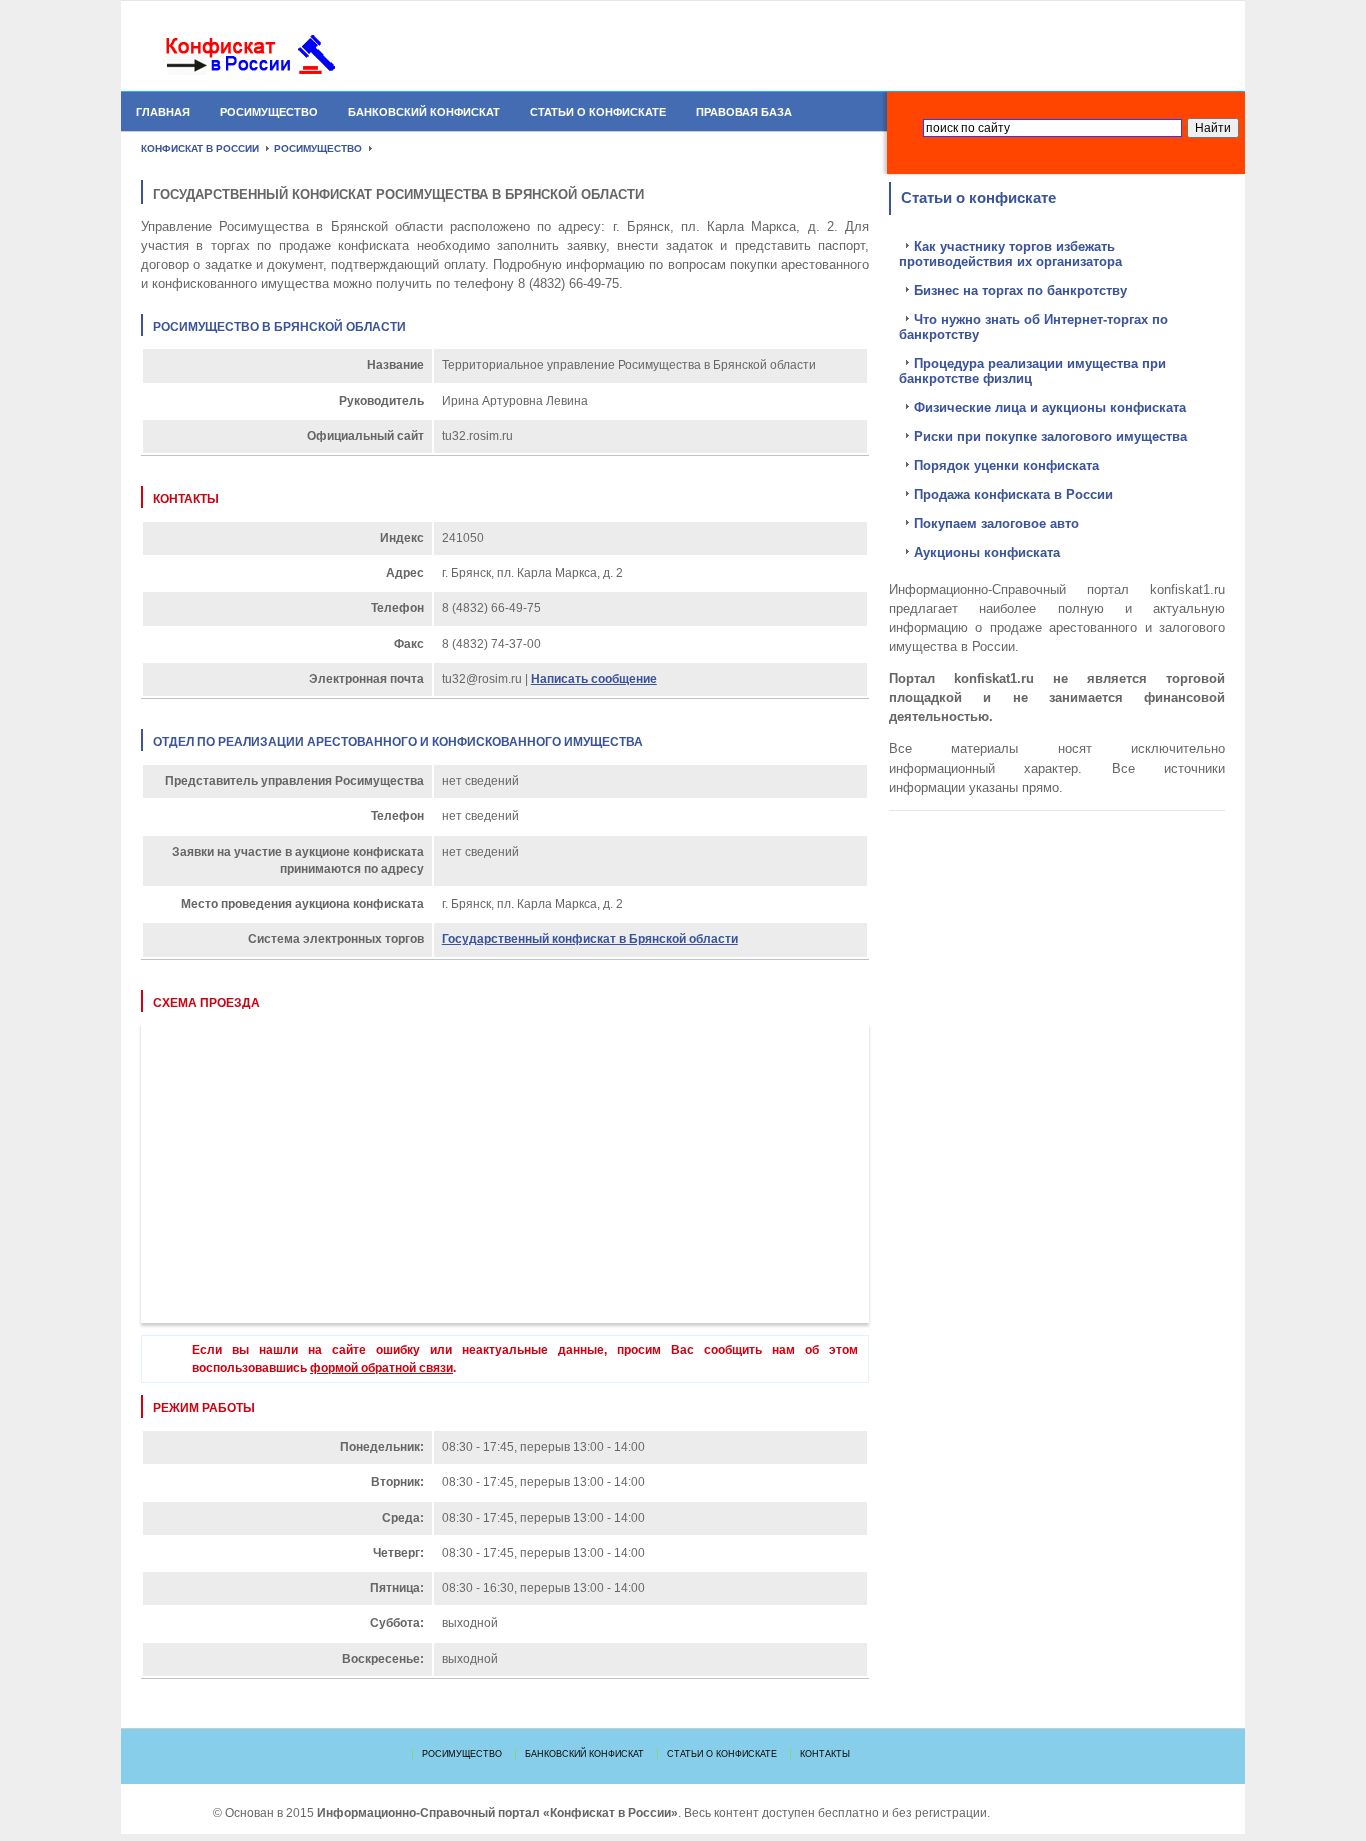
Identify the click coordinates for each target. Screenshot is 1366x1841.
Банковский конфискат (424, 112)
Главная (163, 112)
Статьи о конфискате (598, 112)
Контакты (825, 1754)
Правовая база (744, 112)
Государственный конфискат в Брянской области (590, 939)
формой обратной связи (381, 1368)
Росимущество (269, 112)
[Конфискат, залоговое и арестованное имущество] (286, 55)
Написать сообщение (594, 679)
